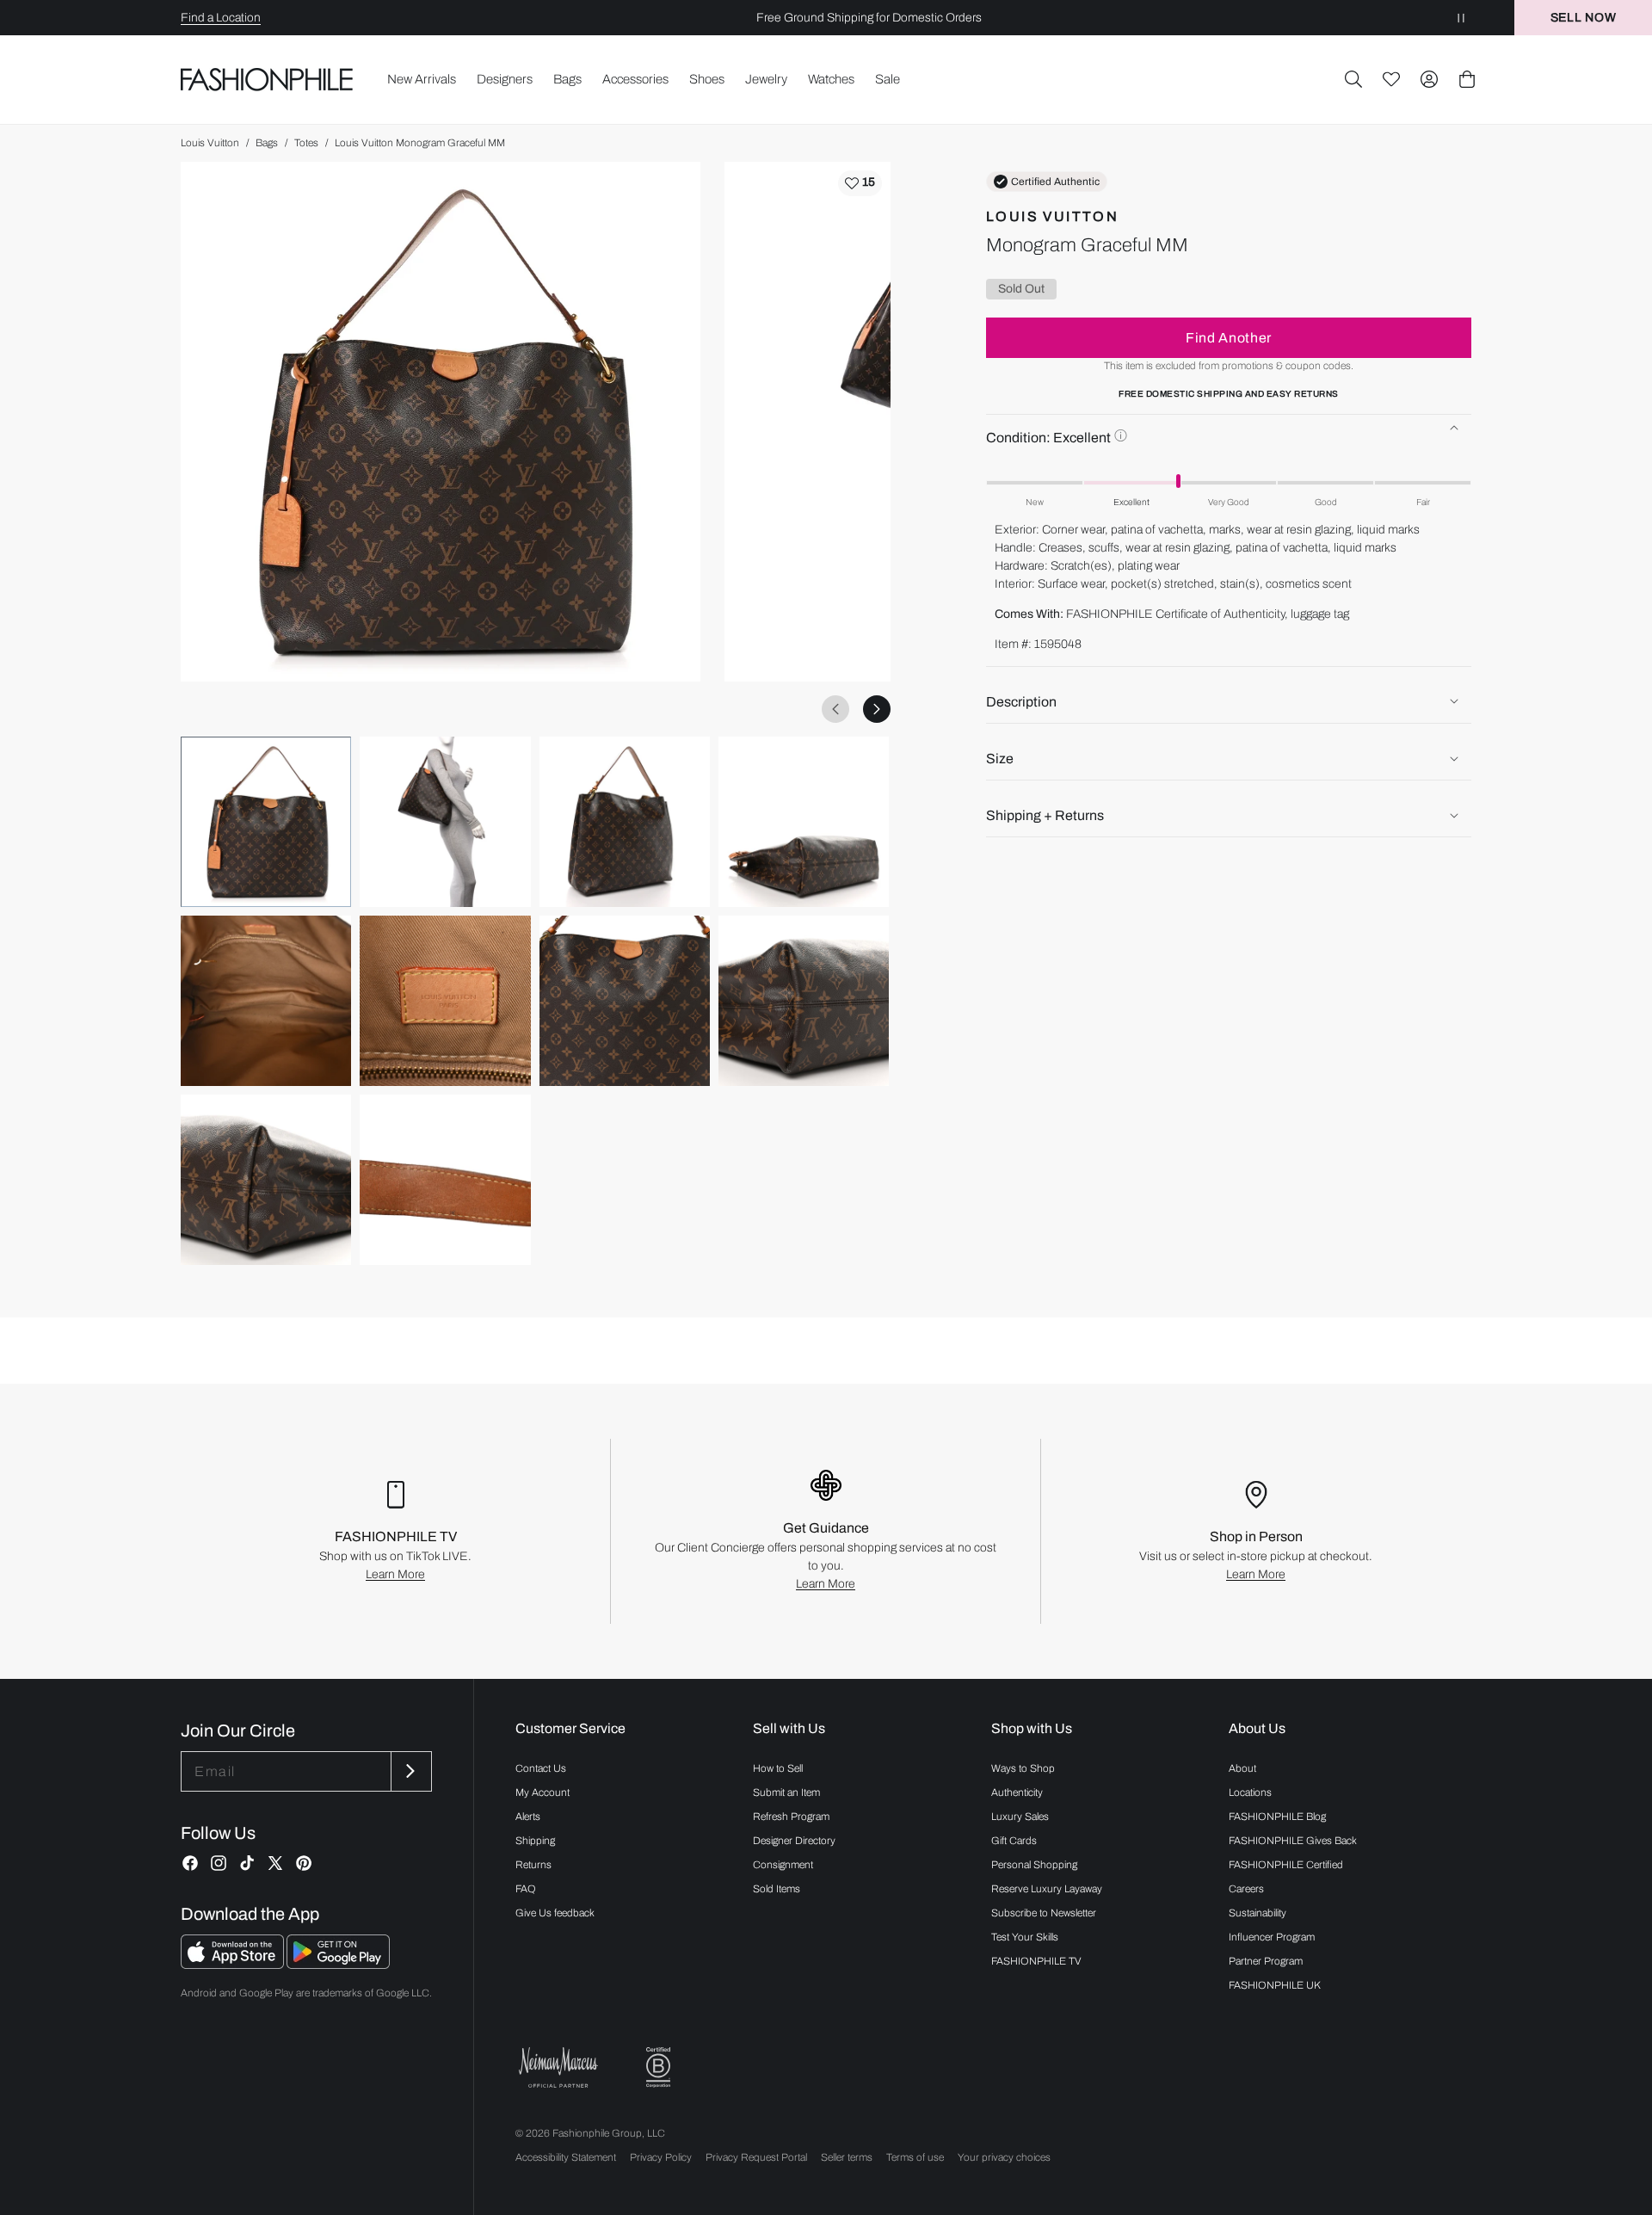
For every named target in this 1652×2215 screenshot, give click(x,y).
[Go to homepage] (267, 79)
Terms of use (915, 2157)
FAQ (526, 1889)
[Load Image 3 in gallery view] (625, 822)
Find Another (1229, 337)
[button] (1353, 79)
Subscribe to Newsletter (1044, 1913)
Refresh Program (791, 1817)
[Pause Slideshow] (1461, 18)
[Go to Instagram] (219, 1863)
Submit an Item (786, 1792)
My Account (542, 1792)
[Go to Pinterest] (304, 1863)
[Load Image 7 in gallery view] (625, 1001)
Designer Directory (794, 1841)
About (1242, 1768)
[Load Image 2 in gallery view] (445, 822)
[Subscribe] (410, 1771)
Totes (306, 143)
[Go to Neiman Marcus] (558, 2067)
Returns (533, 1865)
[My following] (1391, 79)
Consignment (783, 1865)
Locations (1250, 1792)
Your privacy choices (1004, 2157)
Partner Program (1266, 1961)
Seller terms (847, 2157)
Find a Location (221, 18)
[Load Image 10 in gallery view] (445, 1180)
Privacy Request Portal (756, 2157)
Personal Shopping (1034, 1865)
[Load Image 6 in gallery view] (445, 1001)
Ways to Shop (1023, 1768)
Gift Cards (1014, 1841)
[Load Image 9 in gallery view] (266, 1180)
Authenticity (1017, 1792)
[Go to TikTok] (247, 1863)
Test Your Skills (1025, 1937)
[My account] (1429, 79)
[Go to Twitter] (275, 1863)
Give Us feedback (555, 1913)
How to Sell (778, 1768)
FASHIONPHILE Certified (1286, 1865)
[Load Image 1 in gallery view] (266, 822)
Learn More (395, 1574)
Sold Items (777, 1889)
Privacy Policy (661, 2157)
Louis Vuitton (210, 143)
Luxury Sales (1020, 1817)
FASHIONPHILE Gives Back (1293, 1841)
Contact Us (541, 1768)
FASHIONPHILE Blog (1277, 1817)
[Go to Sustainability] (658, 2067)
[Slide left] (835, 709)
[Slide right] (877, 709)
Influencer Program (1272, 1937)
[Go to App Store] (234, 1964)
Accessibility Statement (566, 2157)
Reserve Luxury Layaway (1047, 1889)
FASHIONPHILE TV (1036, 1961)
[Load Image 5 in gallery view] (266, 1001)
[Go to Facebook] (190, 1863)
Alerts (528, 1817)
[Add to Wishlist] (860, 183)
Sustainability (1257, 1913)
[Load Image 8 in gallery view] (804, 1001)
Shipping (535, 1841)
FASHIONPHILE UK (1275, 1985)
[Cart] (1467, 79)
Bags (267, 143)
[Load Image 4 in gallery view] (804, 822)
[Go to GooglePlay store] (338, 1964)
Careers (1246, 1889)
